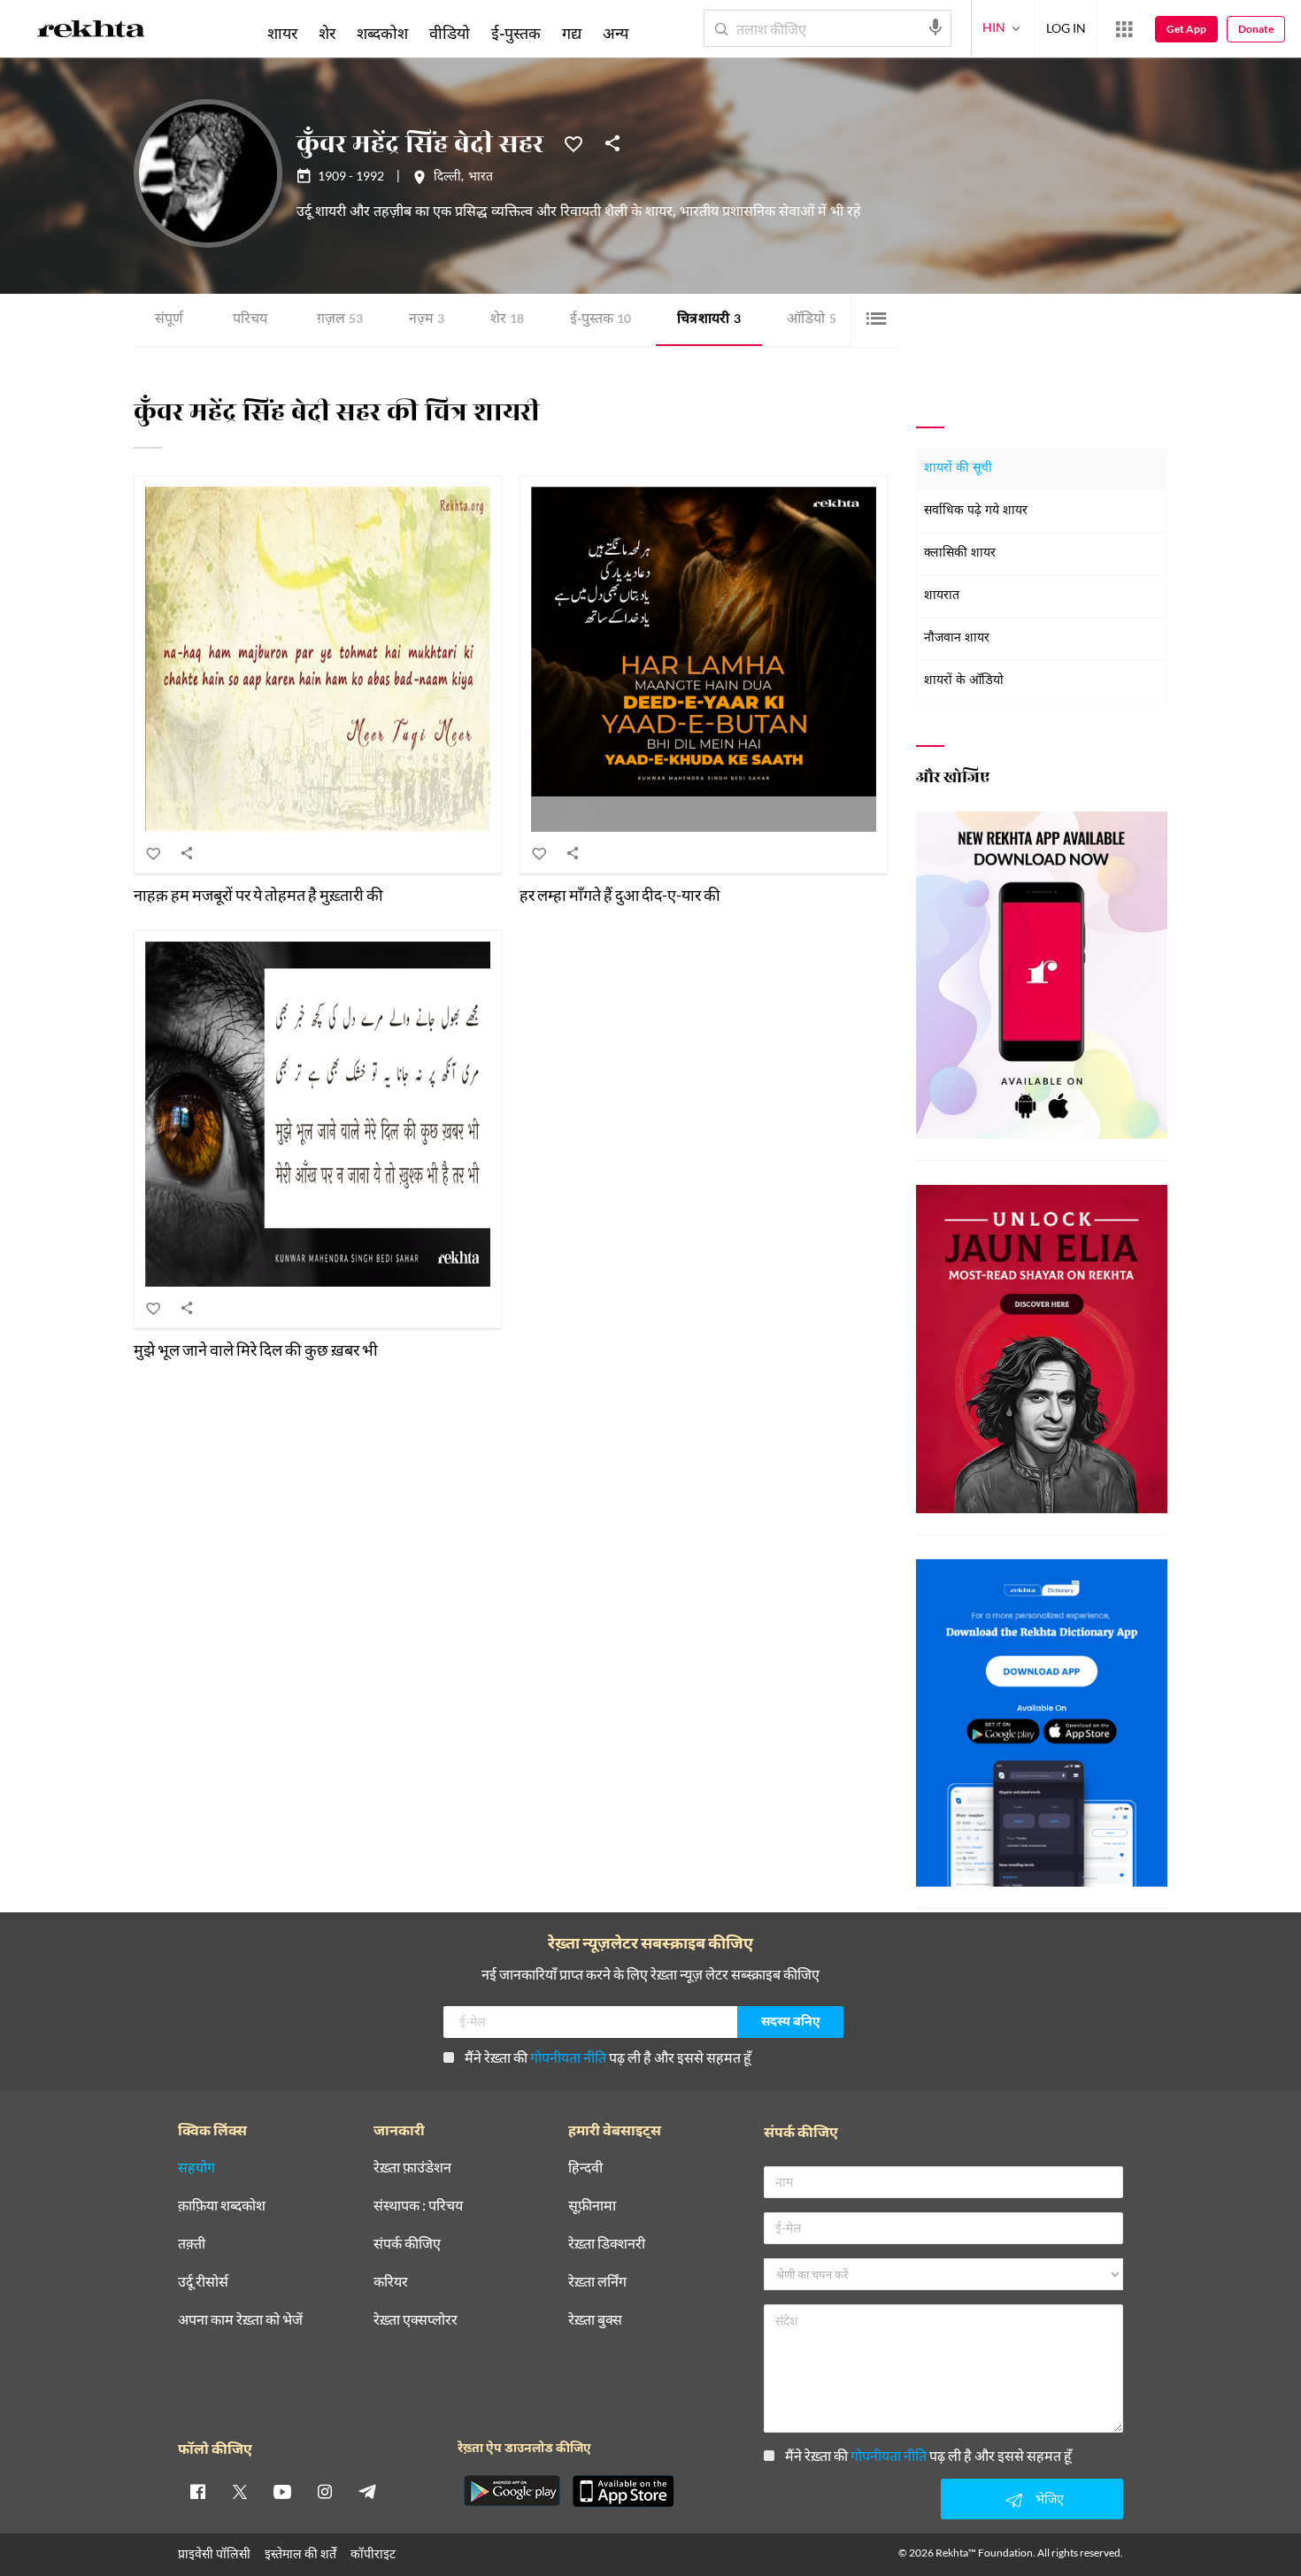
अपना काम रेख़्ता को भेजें (240, 2320)
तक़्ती (192, 2244)
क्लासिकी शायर (960, 554)
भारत (481, 178)
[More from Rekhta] (1124, 29)
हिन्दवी (585, 2168)
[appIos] (623, 2491)
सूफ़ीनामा (592, 2206)
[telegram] (367, 2491)
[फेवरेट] (574, 142)
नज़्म (427, 320)
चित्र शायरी (709, 320)
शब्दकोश (382, 33)
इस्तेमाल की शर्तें (300, 2553)
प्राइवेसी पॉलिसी (214, 2553)
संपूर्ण (169, 320)
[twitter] (240, 2491)
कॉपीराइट (373, 2553)
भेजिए (1050, 2499)
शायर (282, 33)
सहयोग (196, 2168)
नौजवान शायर (957, 638)
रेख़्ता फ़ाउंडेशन (412, 2168)
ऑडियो (812, 320)
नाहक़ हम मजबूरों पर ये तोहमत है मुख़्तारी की (258, 895)
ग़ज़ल (340, 320)
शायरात (942, 596)
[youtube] (282, 2491)
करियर (391, 2282)
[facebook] (197, 2491)
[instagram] (325, 2491)
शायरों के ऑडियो (964, 681)
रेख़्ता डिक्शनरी (607, 2244)
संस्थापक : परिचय (418, 2206)
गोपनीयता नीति (568, 2057)
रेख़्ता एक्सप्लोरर (416, 2320)
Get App (1186, 29)
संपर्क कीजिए (407, 2244)
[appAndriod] (512, 2491)
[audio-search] (935, 27)
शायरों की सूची (958, 469)
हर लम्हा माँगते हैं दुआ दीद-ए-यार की (620, 895)
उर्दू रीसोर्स (203, 2282)
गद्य (572, 33)
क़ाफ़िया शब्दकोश (222, 2206)
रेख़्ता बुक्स (595, 2320)
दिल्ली (447, 178)
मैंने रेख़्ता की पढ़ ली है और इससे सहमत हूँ (608, 2057)
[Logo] (91, 32)
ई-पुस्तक (600, 320)
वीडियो (450, 33)
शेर (507, 320)
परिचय (250, 320)
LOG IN (1066, 28)
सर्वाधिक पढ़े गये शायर (976, 511)
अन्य (616, 33)
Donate (1256, 29)
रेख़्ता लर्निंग (597, 2282)
